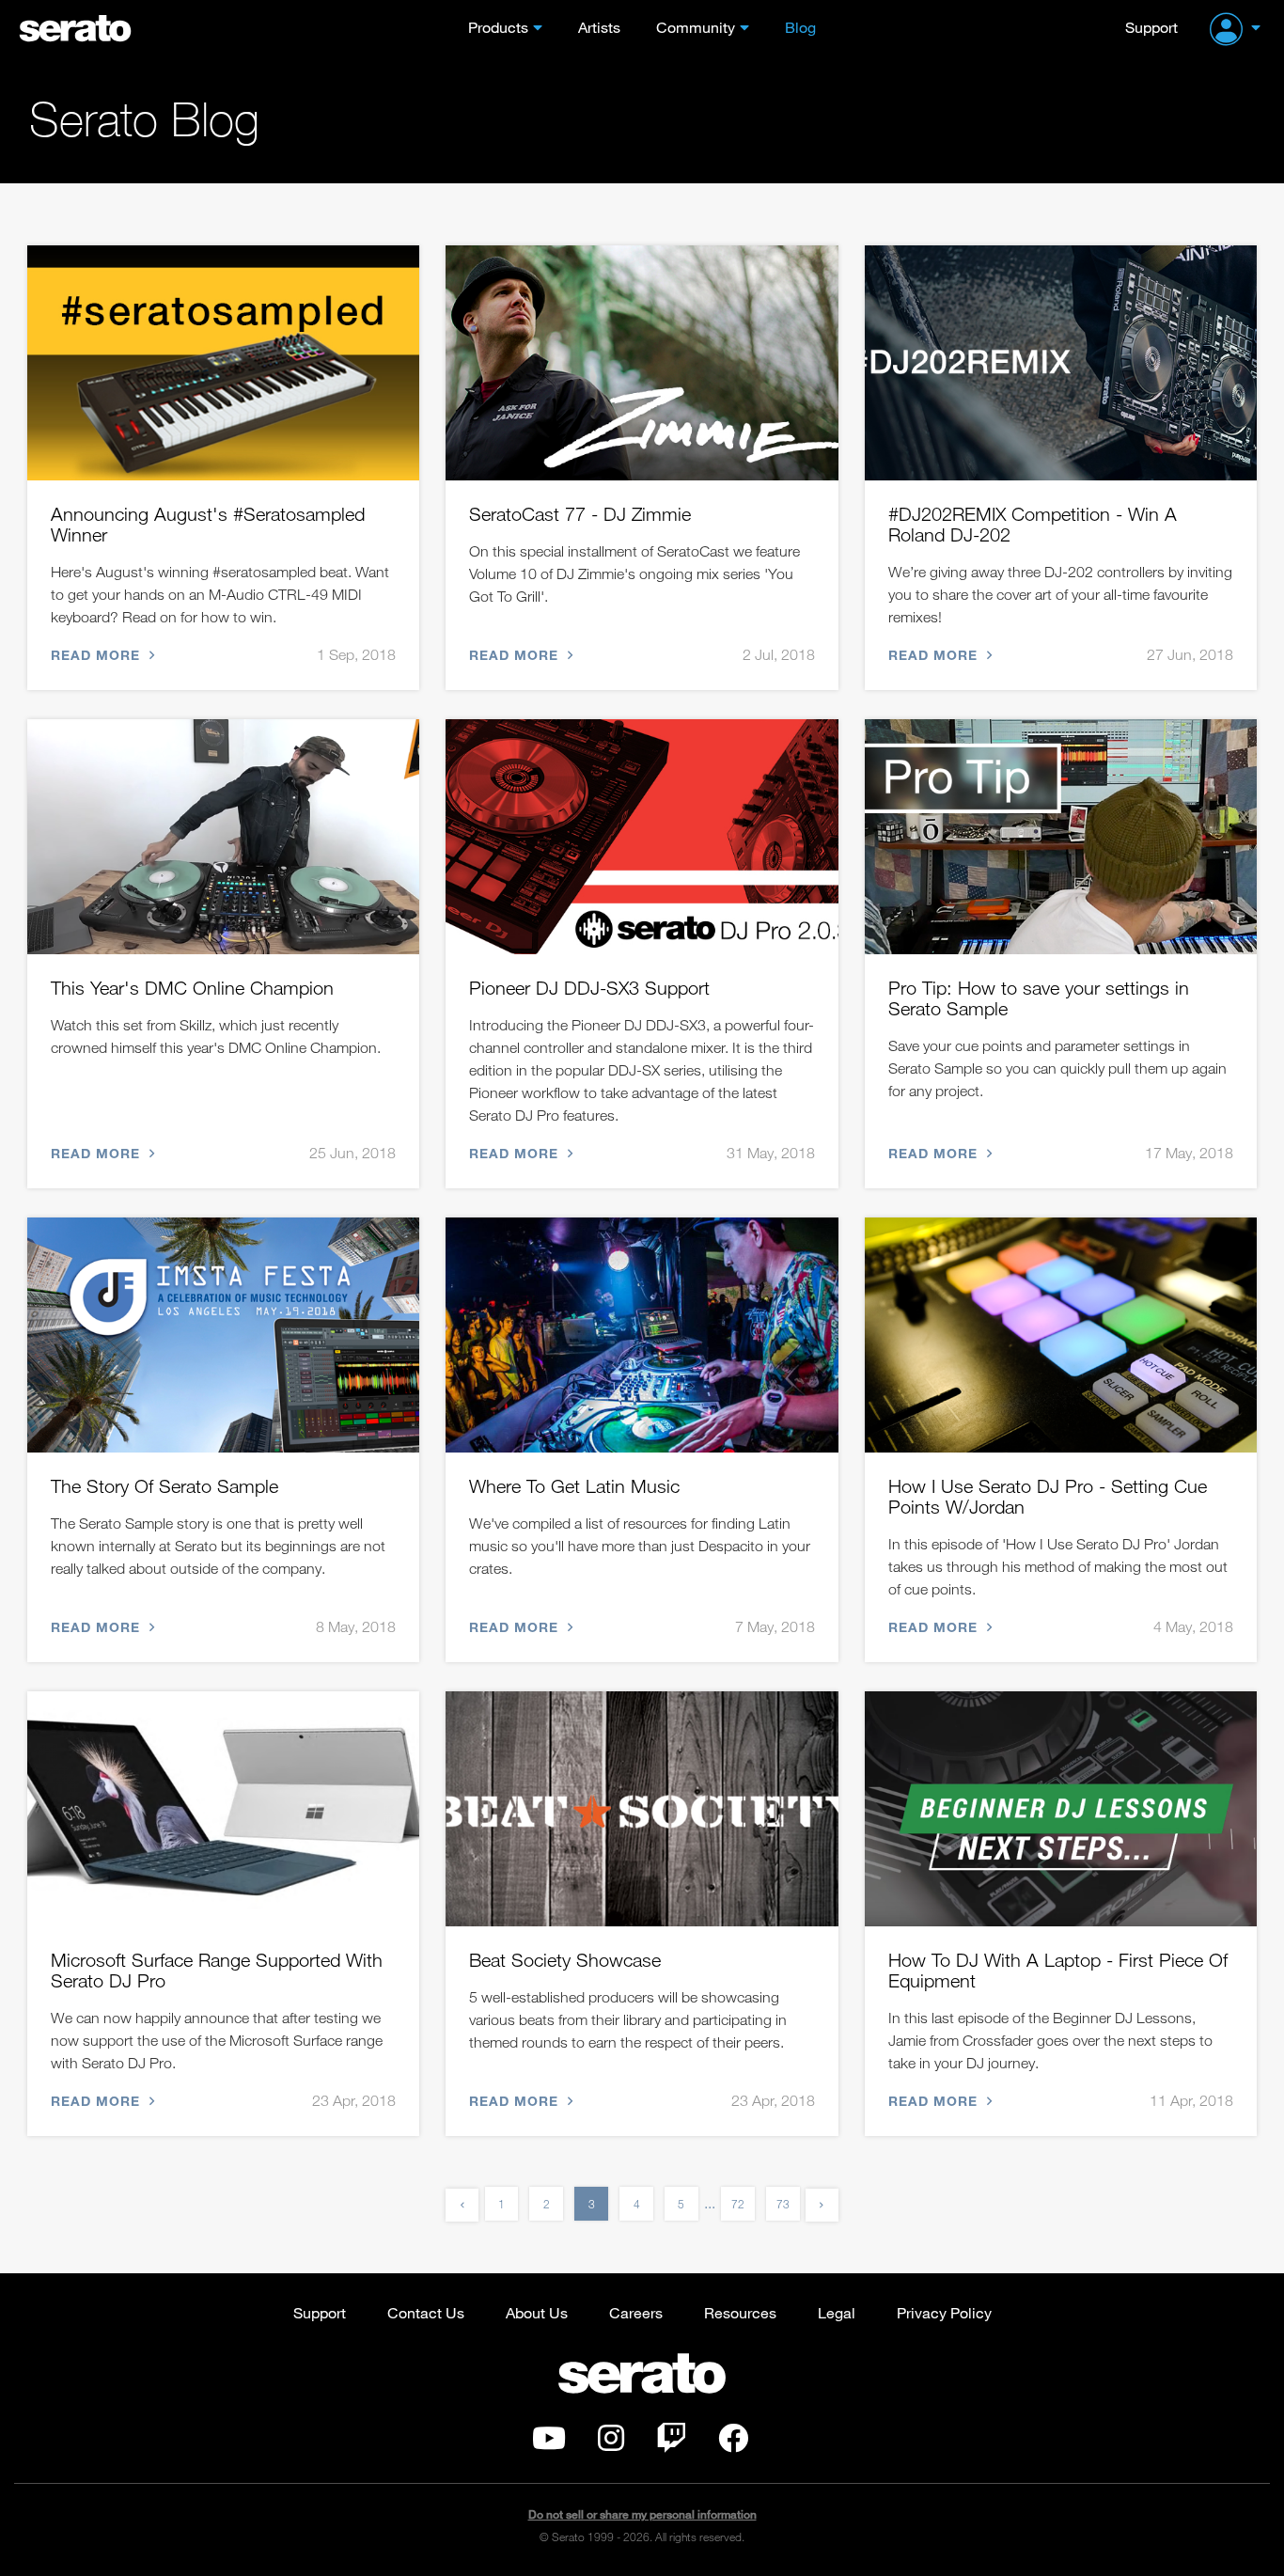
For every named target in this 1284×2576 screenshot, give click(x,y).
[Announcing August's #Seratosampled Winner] (223, 363)
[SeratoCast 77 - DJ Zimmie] (642, 363)
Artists (599, 27)
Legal (837, 2312)
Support (1151, 27)
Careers (636, 2312)
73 (783, 2204)
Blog (800, 27)
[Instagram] (611, 2443)
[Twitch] (671, 2443)
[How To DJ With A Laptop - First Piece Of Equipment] (1061, 1809)
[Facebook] (733, 2443)
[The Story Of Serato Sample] (223, 1335)
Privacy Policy (944, 2312)
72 (738, 2204)
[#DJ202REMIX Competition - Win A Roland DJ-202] (1061, 363)
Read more (98, 655)
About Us (537, 2312)
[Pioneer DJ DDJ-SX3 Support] (642, 837)
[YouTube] (549, 2443)
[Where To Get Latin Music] (642, 1335)
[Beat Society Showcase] (642, 1809)
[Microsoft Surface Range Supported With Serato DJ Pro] (223, 1809)
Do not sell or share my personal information (642, 2514)
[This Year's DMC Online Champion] (223, 837)
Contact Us (426, 2312)
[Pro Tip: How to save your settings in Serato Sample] (1061, 837)
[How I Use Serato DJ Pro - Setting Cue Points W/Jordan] (1061, 1335)
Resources (740, 2312)
